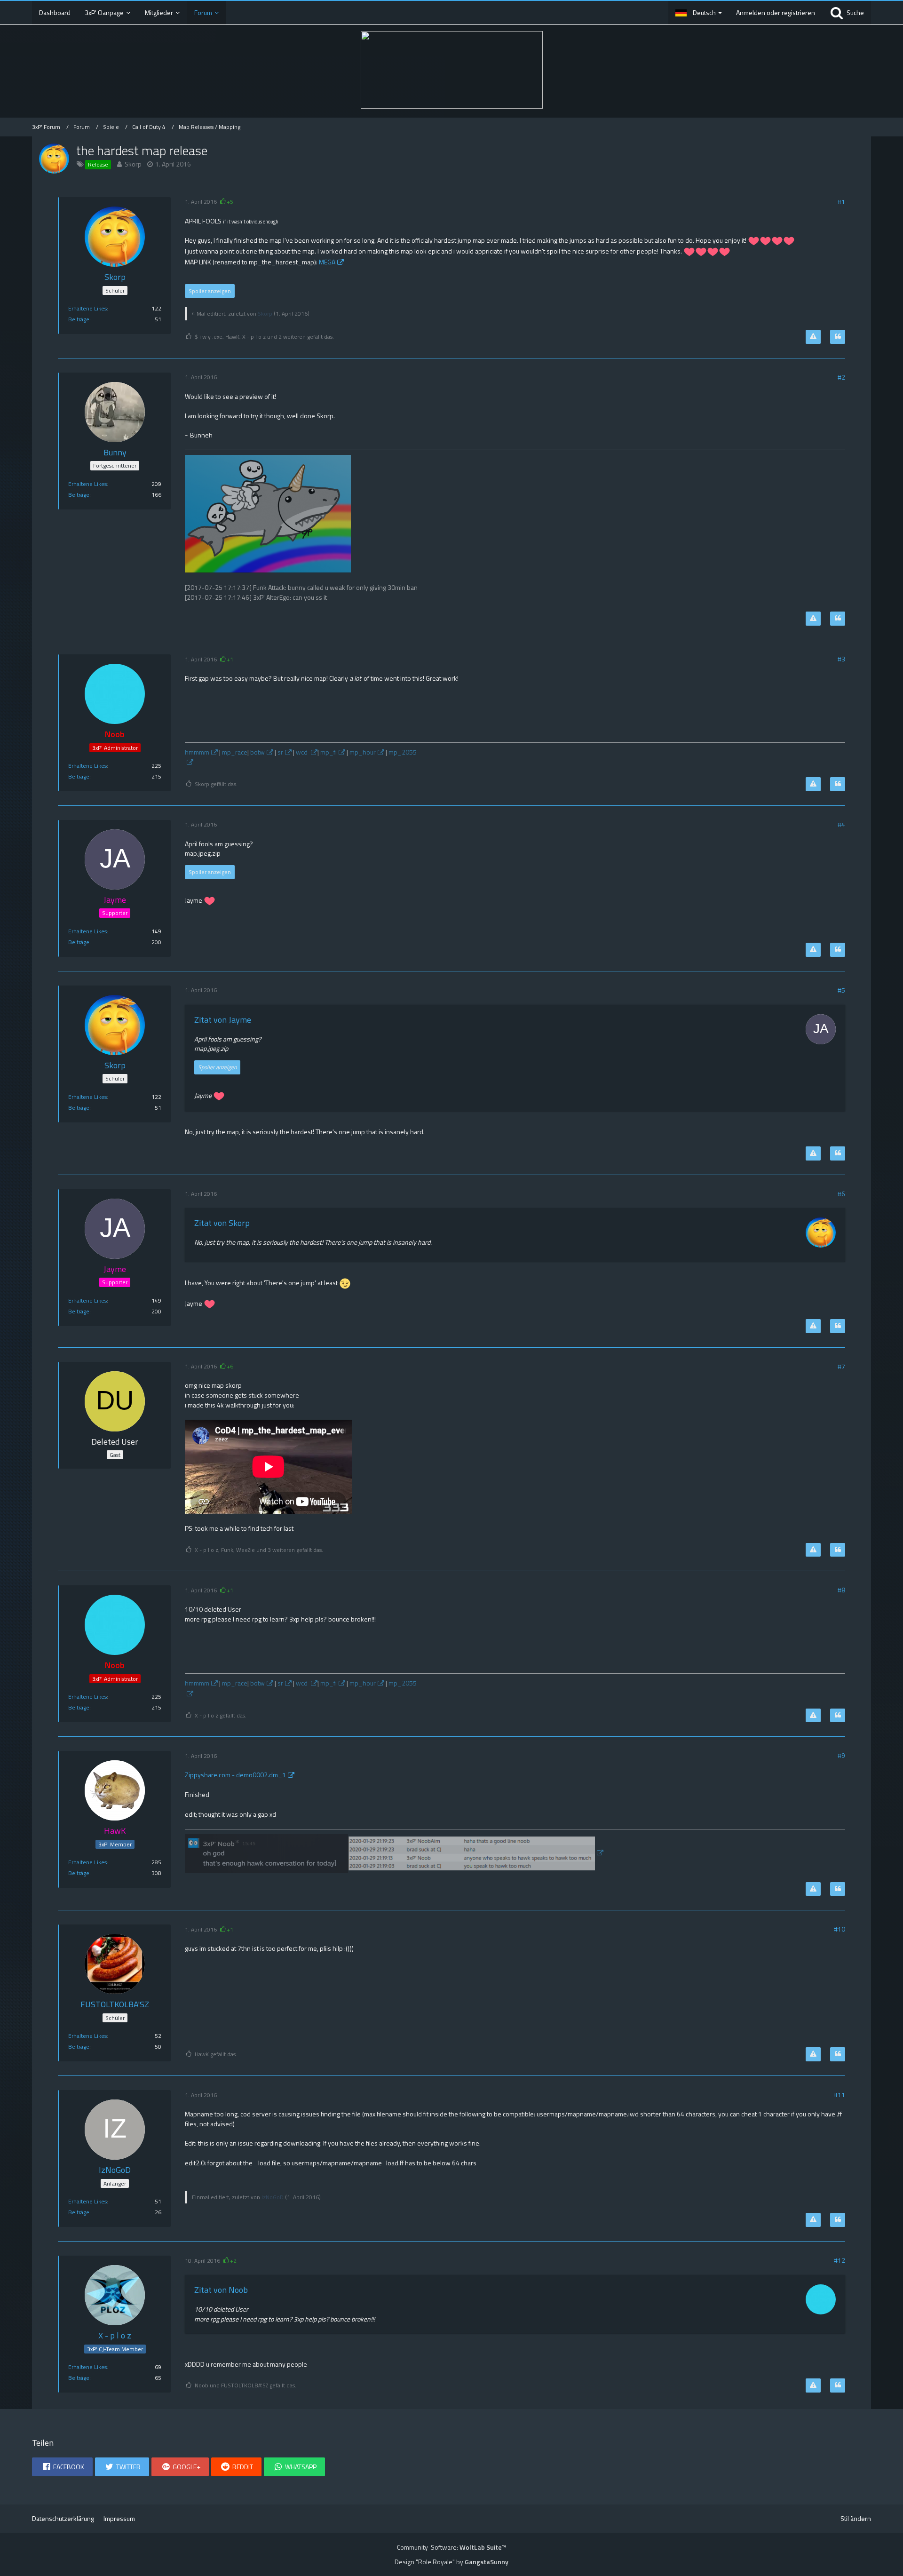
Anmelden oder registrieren (776, 12)
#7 (841, 1366)
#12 (840, 2260)
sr (280, 752)
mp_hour (363, 752)
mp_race (235, 752)
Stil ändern (856, 2518)
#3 (841, 659)
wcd (302, 752)
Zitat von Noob (221, 2290)
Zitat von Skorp (222, 1223)
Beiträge (79, 319)
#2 (841, 377)
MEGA (327, 262)
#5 (841, 990)
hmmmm (197, 752)
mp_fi (329, 752)
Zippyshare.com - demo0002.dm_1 (235, 1775)
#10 (840, 1929)
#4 (841, 824)
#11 (840, 2095)
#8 (841, 1590)
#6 (841, 1194)
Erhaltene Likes (87, 308)
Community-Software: (451, 2547)
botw (257, 752)
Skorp (133, 164)
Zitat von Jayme (223, 1020)
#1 (841, 202)
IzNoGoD (273, 2197)
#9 (841, 1755)
